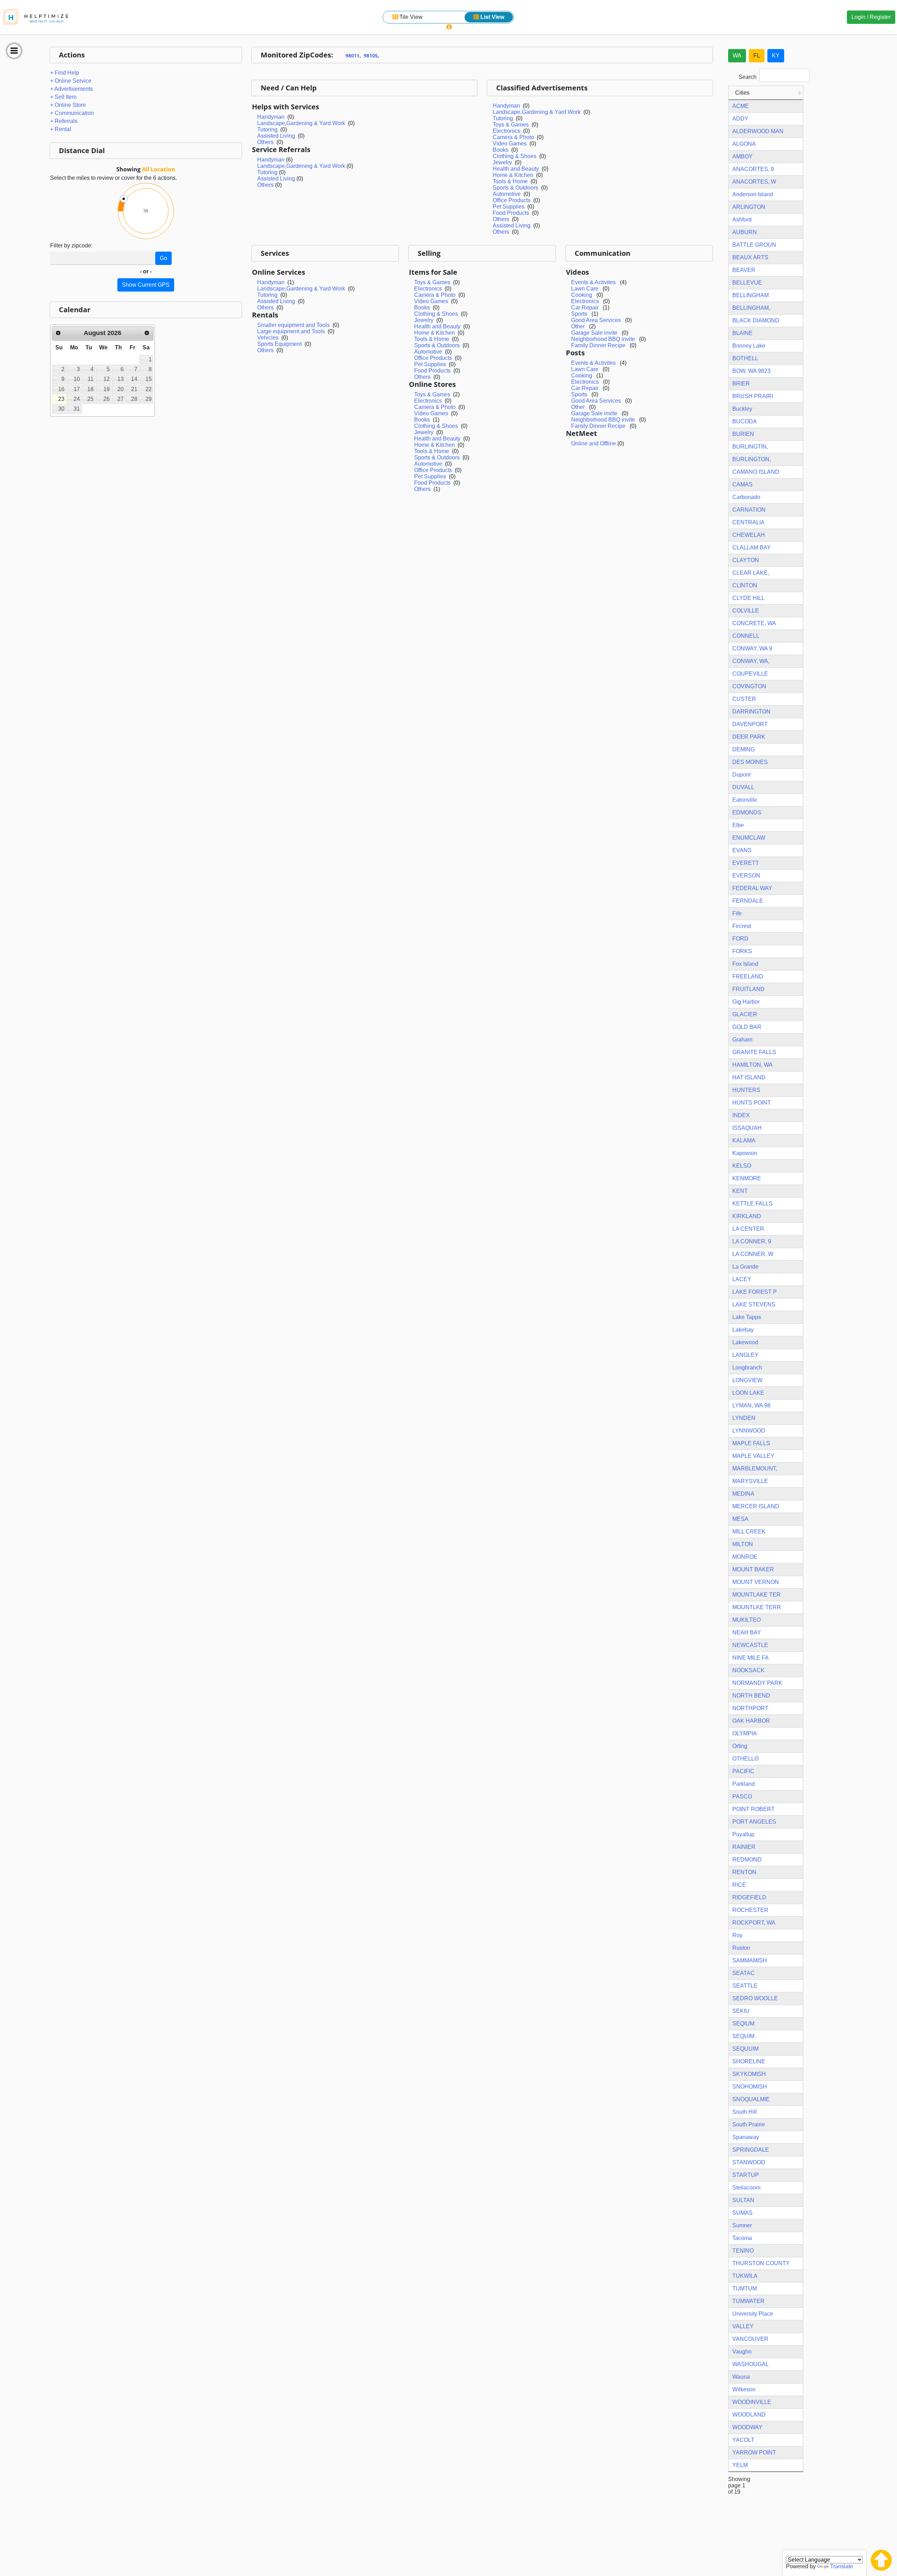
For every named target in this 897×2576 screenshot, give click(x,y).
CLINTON (745, 585)
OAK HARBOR (751, 1721)
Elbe (738, 825)
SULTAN (743, 2200)
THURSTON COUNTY (761, 2263)
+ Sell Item (63, 97)
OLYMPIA (745, 1733)
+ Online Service (71, 81)
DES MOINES (750, 762)
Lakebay (743, 1330)
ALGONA (744, 144)
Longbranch (747, 1368)
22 (149, 389)
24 (77, 399)
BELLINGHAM (751, 295)
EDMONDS (747, 812)
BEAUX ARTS (750, 257)
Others (265, 142)
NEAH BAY (747, 1632)
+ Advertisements (71, 89)
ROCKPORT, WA (754, 1923)
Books (501, 150)
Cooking (582, 295)
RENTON (744, 1872)
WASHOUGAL (751, 2364)
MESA (740, 1519)
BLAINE (742, 333)
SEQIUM (743, 2024)
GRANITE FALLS (754, 1052)
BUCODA (745, 421)
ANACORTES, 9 (753, 169)
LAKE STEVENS (754, 1304)
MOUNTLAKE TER (756, 1595)
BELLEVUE (747, 283)
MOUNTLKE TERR (757, 1607)
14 (134, 379)
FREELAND (748, 976)
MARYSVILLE (750, 1481)
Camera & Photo (513, 137)
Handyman (271, 117)
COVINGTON (749, 686)
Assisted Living (276, 136)
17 (77, 389)
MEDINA (743, 1494)
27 (121, 399)
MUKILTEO (747, 1620)
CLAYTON (746, 560)
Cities (742, 93)
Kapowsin (745, 1153)
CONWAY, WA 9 (752, 648)
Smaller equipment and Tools (293, 325)
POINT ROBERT (754, 1809)
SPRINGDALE (751, 2150)
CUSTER (744, 699)
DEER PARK (749, 737)
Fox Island (745, 964)
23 (61, 399)
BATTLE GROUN (754, 245)
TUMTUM (745, 2288)
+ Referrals (64, 121)
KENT (740, 1191)
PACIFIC (743, 1771)
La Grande (745, 1267)
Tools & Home (510, 181)
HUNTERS (746, 1090)
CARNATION (749, 510)
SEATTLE (745, 1986)
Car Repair (585, 308)
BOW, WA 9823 (751, 371)
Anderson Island (753, 194)
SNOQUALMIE (751, 2099)
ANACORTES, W (754, 182)
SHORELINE (749, 2061)
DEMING (744, 749)
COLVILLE (746, 611)
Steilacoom (746, 2188)
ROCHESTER (750, 1910)
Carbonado (746, 497)
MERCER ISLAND (756, 1506)
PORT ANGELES (754, 1822)
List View (492, 17)
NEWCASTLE (750, 1645)
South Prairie (749, 2124)
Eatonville (745, 800)
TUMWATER (748, 2301)
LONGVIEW (747, 1380)
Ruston (741, 1948)
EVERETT (746, 863)
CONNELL (746, 636)
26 (107, 399)
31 (77, 409)
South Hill (745, 2112)
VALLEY (743, 2326)
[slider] (124, 199)
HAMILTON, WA (752, 1065)
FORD (740, 939)
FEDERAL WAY (752, 888)
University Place (753, 2314)
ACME (741, 106)
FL (757, 56)
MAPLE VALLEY (753, 1456)
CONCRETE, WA (754, 623)
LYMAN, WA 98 (751, 1405)
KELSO (742, 1166)
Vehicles (268, 338)
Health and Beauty (516, 169)
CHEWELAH (749, 535)
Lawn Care (585, 289)
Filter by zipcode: (71, 245)
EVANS (742, 850)
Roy (737, 1935)
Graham (742, 1040)
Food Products (511, 213)
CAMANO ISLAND (756, 472)
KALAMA (744, 1140)
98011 (352, 56)
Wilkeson (744, 2389)
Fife (737, 913)
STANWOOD (749, 2162)
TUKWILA (745, 2276)
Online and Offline (594, 443)
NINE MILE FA (751, 1658)
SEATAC (744, 1973)
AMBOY (742, 156)
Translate (842, 2566)
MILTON (743, 1544)
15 (149, 379)
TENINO (743, 2251)
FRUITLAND (748, 989)
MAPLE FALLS (751, 1443)
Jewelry (502, 162)
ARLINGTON (749, 207)
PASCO (742, 1796)
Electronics (506, 131)
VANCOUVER (750, 2339)
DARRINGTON (751, 712)
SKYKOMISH (749, 2074)
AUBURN (745, 232)
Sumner (742, 2225)
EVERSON (746, 876)
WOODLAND (749, 2415)
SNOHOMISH (750, 2087)
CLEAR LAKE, (751, 573)
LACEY (742, 1279)
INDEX (741, 1115)
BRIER (741, 384)
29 (149, 399)
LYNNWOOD (749, 1431)
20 (121, 389)
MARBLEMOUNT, (755, 1468)
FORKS (742, 951)
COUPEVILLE (750, 674)
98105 (371, 56)
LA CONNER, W (753, 1254)
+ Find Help (65, 73)
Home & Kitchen (513, 175)
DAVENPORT (750, 724)
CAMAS (742, 484)
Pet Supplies (509, 207)
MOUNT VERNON (756, 1582)
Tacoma (742, 2238)
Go (163, 258)
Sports (579, 314)
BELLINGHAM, (751, 308)
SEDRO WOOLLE (755, 1998)
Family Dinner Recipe (599, 345)
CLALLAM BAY (752, 548)
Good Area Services (596, 320)
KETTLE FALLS (752, 1204)
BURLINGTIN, (750, 447)
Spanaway (746, 2137)
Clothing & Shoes (515, 156)
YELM (740, 2465)
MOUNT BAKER (753, 1569)
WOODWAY (747, 2427)
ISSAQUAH (747, 1128)
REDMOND (747, 1860)
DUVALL (743, 787)
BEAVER (744, 270)
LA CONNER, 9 (752, 1241)
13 (121, 379)
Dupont (741, 775)
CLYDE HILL (748, 598)
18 (90, 389)
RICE (739, 1885)
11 (91, 379)
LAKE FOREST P (755, 1292)
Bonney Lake (749, 346)
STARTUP (746, 2175)
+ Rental (61, 129)
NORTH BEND (751, 1696)
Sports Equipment (279, 344)
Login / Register (871, 17)
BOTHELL (745, 358)
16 (61, 389)
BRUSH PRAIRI (753, 396)
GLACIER (745, 1014)
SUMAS (742, 2213)
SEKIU (741, 2011)
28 (134, 399)
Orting (740, 1746)
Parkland (744, 1784)
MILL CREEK (749, 1532)
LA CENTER (748, 1229)
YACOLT (743, 2440)
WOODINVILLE (752, 2402)
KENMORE (747, 1178)
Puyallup (743, 1834)
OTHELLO (745, 1759)
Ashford (742, 220)
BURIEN (743, 434)
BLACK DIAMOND (756, 320)
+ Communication (72, 113)
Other (578, 326)
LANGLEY (745, 1355)
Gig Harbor (746, 1002)
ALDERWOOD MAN (758, 131)
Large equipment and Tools (291, 331)
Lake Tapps (747, 1317)
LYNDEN (744, 1418)
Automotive (507, 194)
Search (748, 77)
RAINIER (744, 1847)
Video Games (510, 144)
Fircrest (742, 926)
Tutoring (267, 129)
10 (77, 379)
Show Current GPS (146, 285)
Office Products (512, 200)
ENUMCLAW (749, 838)
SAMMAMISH (750, 1960)
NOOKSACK (748, 1670)
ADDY (740, 119)
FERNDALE (748, 901)
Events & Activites (593, 282)
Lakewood (745, 1342)
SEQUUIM (745, 2049)
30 (61, 409)
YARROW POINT (754, 2452)
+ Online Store (68, 105)
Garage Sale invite (594, 333)
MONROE (745, 1557)
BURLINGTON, (752, 459)
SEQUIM (743, 2036)
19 (107, 389)
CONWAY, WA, (751, 661)
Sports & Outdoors (515, 188)
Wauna (741, 2377)
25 (90, 399)
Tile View (410, 17)
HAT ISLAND (749, 1077)
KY (776, 56)
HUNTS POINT (752, 1103)
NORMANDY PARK (757, 1683)
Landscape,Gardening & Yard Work (301, 123)
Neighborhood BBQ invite (603, 339)
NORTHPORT (750, 1708)
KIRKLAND (747, 1216)
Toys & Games (511, 125)
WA (737, 56)
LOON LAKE (748, 1393)
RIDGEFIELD (749, 1897)
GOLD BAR (747, 1027)
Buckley (742, 409)
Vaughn (742, 2352)
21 (134, 389)
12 (107, 379)
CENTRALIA (748, 522)
